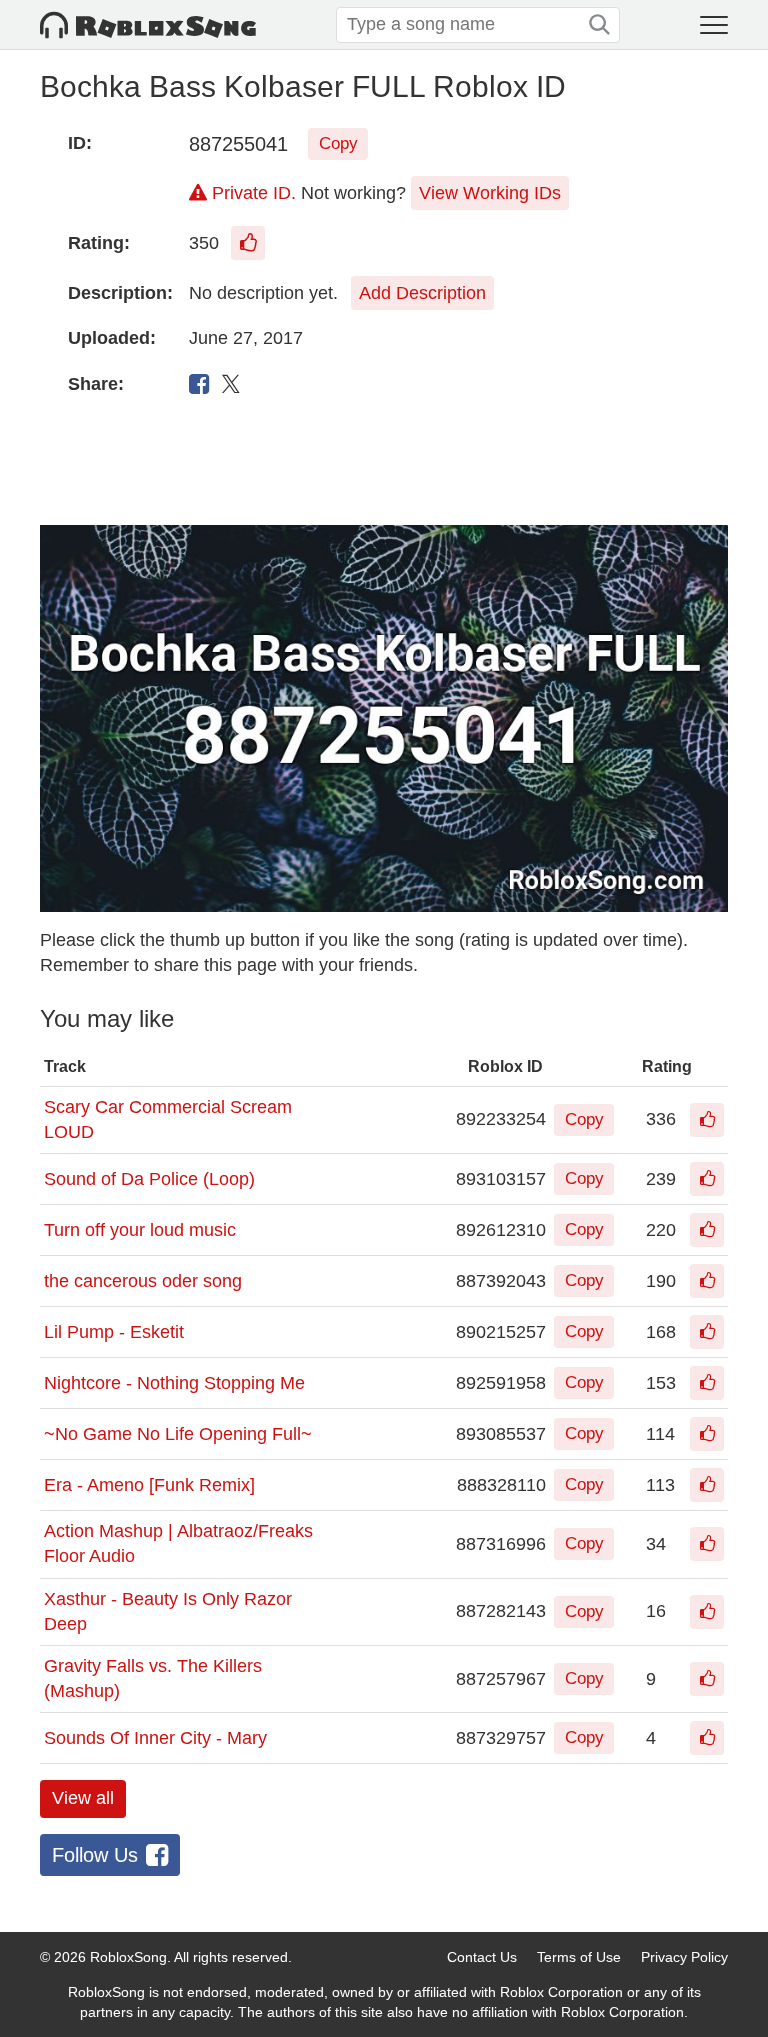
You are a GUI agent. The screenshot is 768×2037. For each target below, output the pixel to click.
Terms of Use (579, 1957)
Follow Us (95, 1855)
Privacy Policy (684, 1957)
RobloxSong (128, 1957)
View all (83, 1798)
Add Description (422, 293)
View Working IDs (490, 193)
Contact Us (482, 1957)
